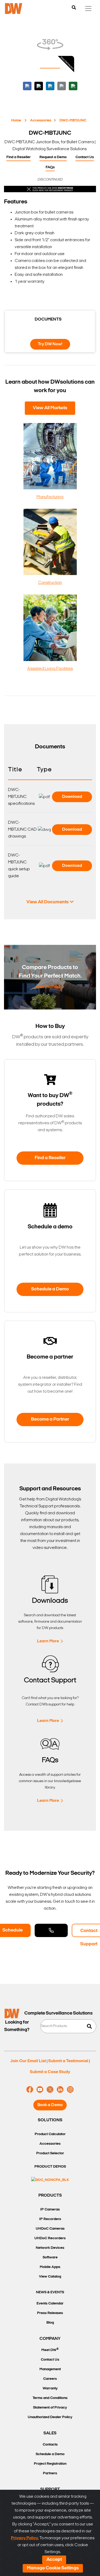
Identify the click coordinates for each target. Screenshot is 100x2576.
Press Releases (50, 2313)
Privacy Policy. (25, 2538)
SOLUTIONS (50, 2120)
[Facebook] (30, 2090)
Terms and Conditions (50, 2398)
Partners (50, 2473)
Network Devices (50, 2248)
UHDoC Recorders (50, 2238)
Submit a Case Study (50, 2072)
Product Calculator (50, 2134)
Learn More (48, 1641)
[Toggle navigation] (88, 9)
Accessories (41, 120)
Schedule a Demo (50, 1289)
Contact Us (85, 157)
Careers (50, 2379)
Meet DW (50, 2350)
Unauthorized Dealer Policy (50, 2417)
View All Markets (50, 408)
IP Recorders (50, 2219)
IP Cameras (50, 2210)
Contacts (50, 2445)
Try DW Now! (50, 344)
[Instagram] (70, 2090)
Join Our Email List (28, 2061)
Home (16, 120)
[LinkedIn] (60, 2090)
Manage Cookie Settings (53, 2568)
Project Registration (50, 2464)
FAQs (50, 167)
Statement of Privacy (50, 2408)
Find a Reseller (19, 157)
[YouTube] (40, 2090)
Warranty (50, 2388)
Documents (48, 319)
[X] (50, 2090)
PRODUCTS (50, 2196)
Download (72, 797)
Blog (50, 2323)
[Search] (74, 8)
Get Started (48, 987)
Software (50, 2257)
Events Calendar (50, 2304)
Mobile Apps (50, 2267)
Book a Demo (50, 2105)
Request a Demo (53, 157)
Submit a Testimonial (68, 2061)
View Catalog (50, 2277)
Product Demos (50, 2167)
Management (50, 2369)
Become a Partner (50, 1420)
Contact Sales (51, 1930)
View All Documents (47, 902)
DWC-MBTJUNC (73, 120)
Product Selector (50, 2153)
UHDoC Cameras (50, 2229)
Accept (54, 2560)
